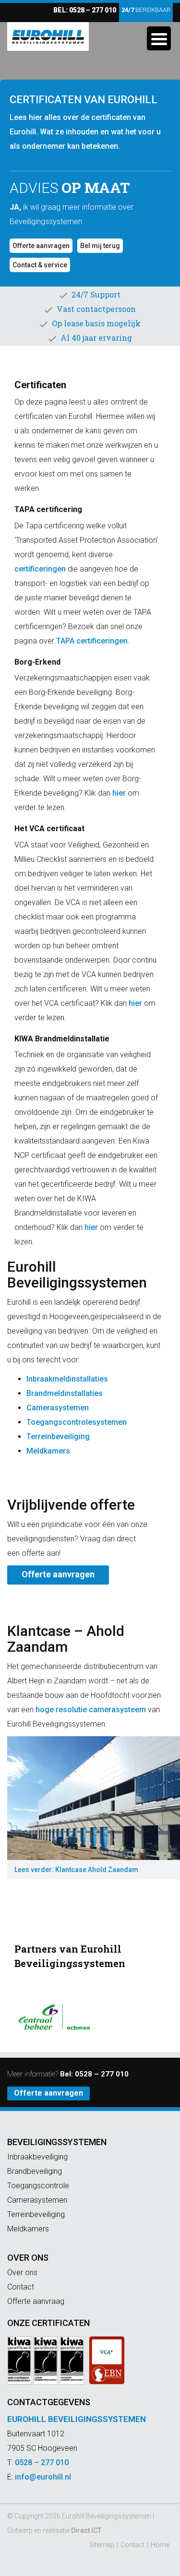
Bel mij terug (100, 246)
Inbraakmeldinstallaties (67, 1379)
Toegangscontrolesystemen (77, 1422)
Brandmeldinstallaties (65, 1393)
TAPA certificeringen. (93, 641)
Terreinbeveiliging (58, 1437)
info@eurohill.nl (43, 2477)
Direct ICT (86, 2530)
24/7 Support (96, 294)
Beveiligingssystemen (57, 2142)
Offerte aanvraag (36, 2301)
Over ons (28, 2258)
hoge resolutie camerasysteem (91, 1710)
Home (160, 2545)
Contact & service (40, 265)
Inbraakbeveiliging (37, 2157)
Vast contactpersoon (96, 309)
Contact (21, 2287)
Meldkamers (48, 1451)
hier (119, 793)
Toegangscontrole (38, 2186)
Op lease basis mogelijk (96, 323)
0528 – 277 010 (93, 10)
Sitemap (102, 2545)
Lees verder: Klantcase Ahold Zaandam (76, 1870)
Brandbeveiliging (35, 2171)
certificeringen (40, 569)
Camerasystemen (58, 1408)
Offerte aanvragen (41, 246)
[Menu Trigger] (159, 38)
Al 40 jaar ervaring (96, 338)
